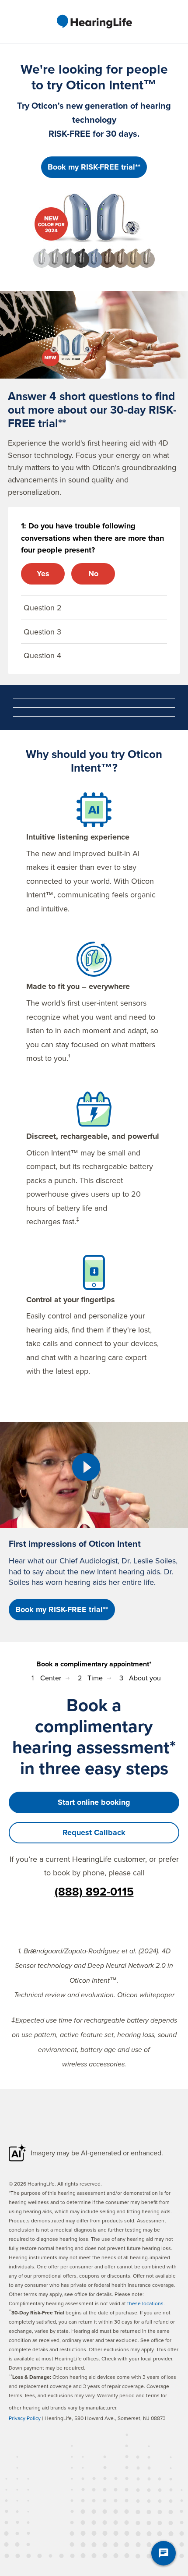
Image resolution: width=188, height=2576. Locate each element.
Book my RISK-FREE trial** (94, 167)
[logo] (94, 21)
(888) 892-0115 (94, 1892)
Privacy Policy (25, 2418)
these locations (145, 2303)
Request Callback (94, 1832)
